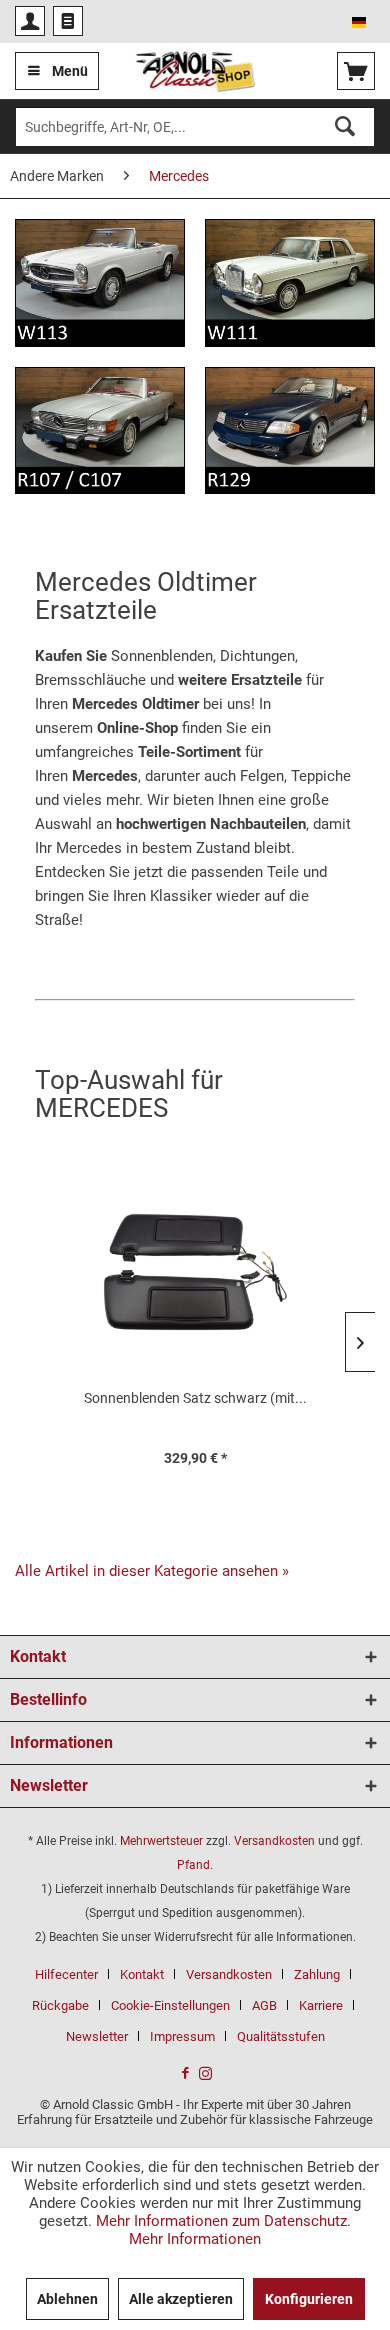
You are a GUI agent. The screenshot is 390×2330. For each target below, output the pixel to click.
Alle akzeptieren (181, 2299)
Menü (70, 71)
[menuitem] (30, 21)
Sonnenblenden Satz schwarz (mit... (195, 1398)
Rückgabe (60, 2005)
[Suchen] (345, 126)
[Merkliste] (68, 21)
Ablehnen (67, 2299)
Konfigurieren (309, 2299)
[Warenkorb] (356, 71)
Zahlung (317, 1974)
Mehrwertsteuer (161, 1841)
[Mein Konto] (30, 21)
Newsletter (97, 2036)
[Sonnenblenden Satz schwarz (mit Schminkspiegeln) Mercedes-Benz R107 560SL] (195, 1280)
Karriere (321, 2005)
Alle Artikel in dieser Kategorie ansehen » (152, 1571)
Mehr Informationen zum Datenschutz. (223, 2221)
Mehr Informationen (195, 2239)
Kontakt (142, 1974)
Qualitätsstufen (281, 2036)
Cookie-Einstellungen (170, 2005)
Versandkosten (274, 1841)
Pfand (193, 1865)
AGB (264, 2005)
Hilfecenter (66, 1974)
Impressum (182, 2036)
